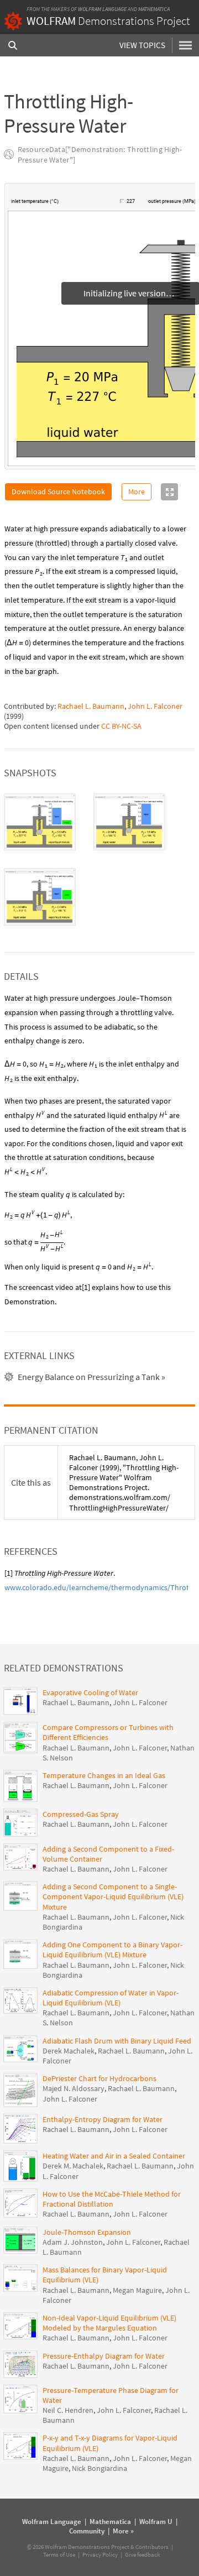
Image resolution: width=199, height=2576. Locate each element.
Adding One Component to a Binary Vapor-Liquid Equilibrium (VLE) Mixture (112, 1950)
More (137, 492)
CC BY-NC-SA (121, 726)
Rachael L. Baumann (91, 706)
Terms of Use (59, 2554)
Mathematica (154, 9)
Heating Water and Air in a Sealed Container (114, 2156)
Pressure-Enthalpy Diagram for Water (104, 2356)
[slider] (90, 207)
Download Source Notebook (58, 492)
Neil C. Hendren (68, 2410)
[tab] (40, 822)
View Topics (142, 45)
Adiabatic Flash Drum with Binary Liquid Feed (117, 2041)
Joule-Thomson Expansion (87, 2232)
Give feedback (142, 2554)
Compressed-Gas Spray (81, 1814)
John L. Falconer (155, 706)
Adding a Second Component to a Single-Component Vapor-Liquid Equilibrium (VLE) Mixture (113, 1896)
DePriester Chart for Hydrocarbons (99, 2078)
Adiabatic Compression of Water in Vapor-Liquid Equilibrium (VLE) (111, 1998)
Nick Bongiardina (99, 2468)
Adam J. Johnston (73, 2242)
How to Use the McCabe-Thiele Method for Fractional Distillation (112, 2199)
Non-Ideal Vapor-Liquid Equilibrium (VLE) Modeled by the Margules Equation (109, 2323)
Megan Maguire (137, 2290)
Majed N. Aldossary (74, 2088)
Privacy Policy (100, 2554)
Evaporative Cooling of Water (90, 1692)
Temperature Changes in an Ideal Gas (104, 1775)
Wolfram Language (102, 9)
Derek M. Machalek (73, 2166)
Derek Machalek (69, 2051)
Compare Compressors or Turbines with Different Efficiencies (108, 1732)
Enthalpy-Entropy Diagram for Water (103, 2119)
